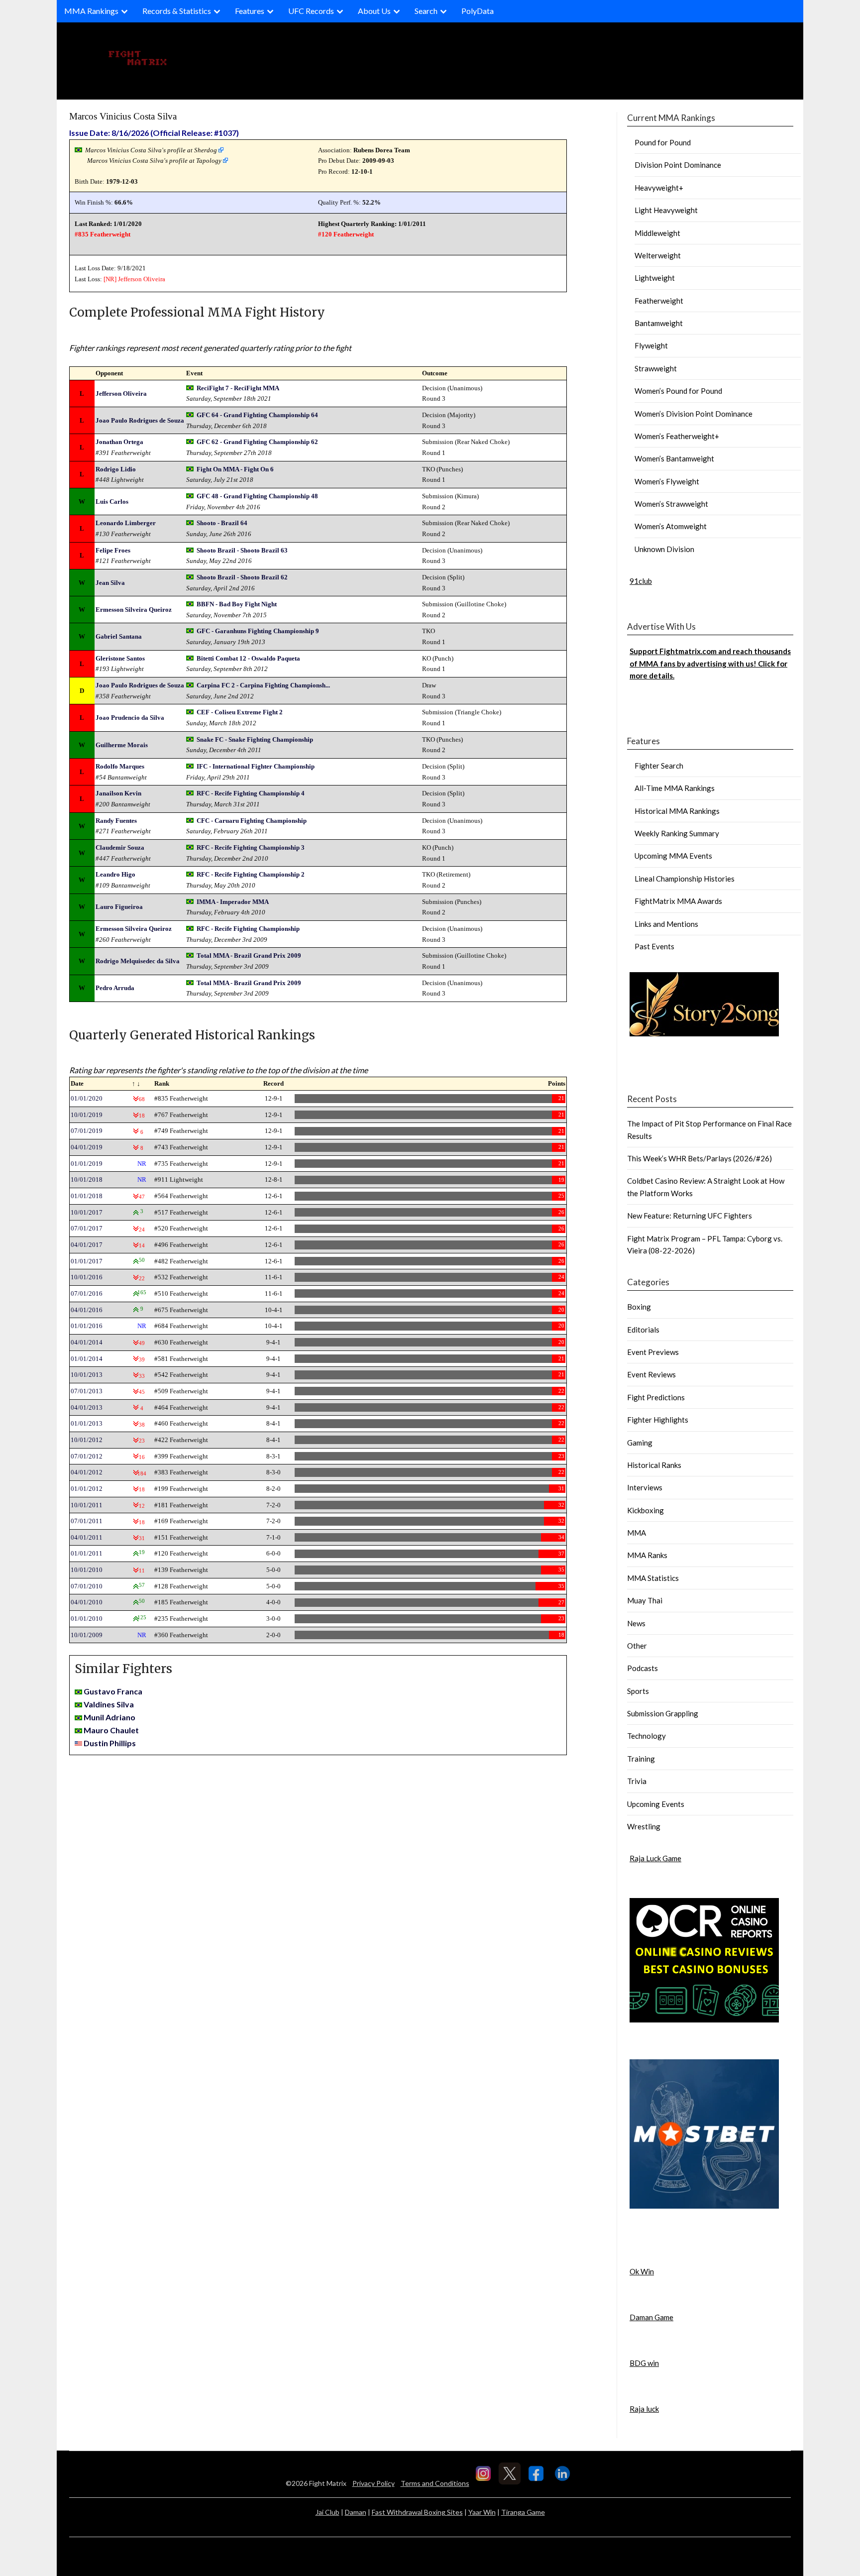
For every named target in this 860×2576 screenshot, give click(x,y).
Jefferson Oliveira (142, 279)
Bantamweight (659, 323)
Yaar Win (482, 2512)
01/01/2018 (87, 1196)
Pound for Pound (663, 142)
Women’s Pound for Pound (678, 391)
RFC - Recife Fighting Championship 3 (251, 847)
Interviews (645, 1487)
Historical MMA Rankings (677, 811)
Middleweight (657, 233)
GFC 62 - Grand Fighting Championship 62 (257, 442)
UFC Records (311, 11)
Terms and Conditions (435, 2483)
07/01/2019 (87, 1131)
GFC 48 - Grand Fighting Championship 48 (257, 496)
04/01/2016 (87, 1310)
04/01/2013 (87, 1407)
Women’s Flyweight (667, 481)
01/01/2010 (87, 1619)
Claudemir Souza (120, 847)
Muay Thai (645, 1600)
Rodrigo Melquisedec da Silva (138, 961)
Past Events (654, 946)
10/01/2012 (87, 1440)
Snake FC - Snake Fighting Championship (255, 739)
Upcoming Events (656, 1804)
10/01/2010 (87, 1570)
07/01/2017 (87, 1228)
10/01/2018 (87, 1179)
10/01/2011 (87, 1505)
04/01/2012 (87, 1472)
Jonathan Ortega (119, 442)
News (636, 1623)
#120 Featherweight (346, 234)
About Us (374, 11)
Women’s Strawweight (671, 504)
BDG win (644, 2363)
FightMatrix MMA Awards (678, 901)
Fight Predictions (656, 1397)
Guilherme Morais (122, 745)
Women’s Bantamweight (674, 458)
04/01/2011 (87, 1537)
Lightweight (655, 278)
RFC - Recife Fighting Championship (248, 929)
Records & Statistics (177, 11)
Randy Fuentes (116, 821)
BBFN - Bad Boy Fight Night (237, 604)
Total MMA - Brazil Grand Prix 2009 (249, 955)
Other (637, 1646)
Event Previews (653, 1352)
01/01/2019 (87, 1164)
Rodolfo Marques (120, 766)
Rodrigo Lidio (116, 469)
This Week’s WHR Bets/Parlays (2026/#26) (699, 1158)
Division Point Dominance (678, 165)
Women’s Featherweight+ (677, 436)
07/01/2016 (87, 1293)
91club (641, 581)
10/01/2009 (87, 1635)
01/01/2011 (87, 1553)
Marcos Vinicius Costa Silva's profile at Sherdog (151, 150)
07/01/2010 (87, 1586)
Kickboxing (645, 1510)
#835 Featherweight (103, 234)
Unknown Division (664, 549)
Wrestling (644, 1826)
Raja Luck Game (655, 1858)
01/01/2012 (87, 1489)
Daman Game (651, 2317)
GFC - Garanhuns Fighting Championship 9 (258, 631)
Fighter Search (659, 766)
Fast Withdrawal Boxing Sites (417, 2512)
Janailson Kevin (118, 793)
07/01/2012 (87, 1456)
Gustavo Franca (113, 1691)
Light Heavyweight (666, 210)
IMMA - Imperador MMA (233, 902)
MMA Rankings (91, 11)
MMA (637, 1533)
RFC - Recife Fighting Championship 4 (251, 793)
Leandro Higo (115, 874)
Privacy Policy (374, 2483)
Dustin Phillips (110, 1743)
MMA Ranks (647, 1555)
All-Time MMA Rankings (675, 788)
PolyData (478, 11)
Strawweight (656, 368)
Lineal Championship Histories (685, 879)
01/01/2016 (87, 1326)
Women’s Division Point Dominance (694, 414)
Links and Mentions (666, 924)
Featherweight (659, 301)
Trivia (637, 1781)
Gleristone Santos (120, 658)
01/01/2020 (87, 1098)
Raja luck (644, 2409)
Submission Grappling (663, 1713)
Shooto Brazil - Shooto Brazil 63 (242, 550)
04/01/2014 (87, 1342)
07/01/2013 (87, 1391)
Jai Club (327, 2512)
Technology (646, 1736)
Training (641, 1759)
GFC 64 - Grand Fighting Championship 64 (257, 415)
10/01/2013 (87, 1375)
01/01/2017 (87, 1261)
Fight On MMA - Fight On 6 (235, 469)
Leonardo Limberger (126, 523)
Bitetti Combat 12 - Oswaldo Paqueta (248, 658)
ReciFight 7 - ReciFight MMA (238, 388)
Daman (356, 2512)
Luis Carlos (112, 502)
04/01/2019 (87, 1147)
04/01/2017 (87, 1245)
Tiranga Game (523, 2512)
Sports (638, 1691)
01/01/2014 (87, 1359)
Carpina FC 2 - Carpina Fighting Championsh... (263, 685)
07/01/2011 (87, 1521)
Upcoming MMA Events (673, 856)
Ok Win (642, 2271)
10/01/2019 (87, 1115)
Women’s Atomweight (671, 526)
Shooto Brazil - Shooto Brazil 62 (242, 577)
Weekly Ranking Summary (677, 833)
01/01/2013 (87, 1423)
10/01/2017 (87, 1212)
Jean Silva (110, 583)
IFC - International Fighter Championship (256, 766)
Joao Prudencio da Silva (130, 718)
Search (426, 11)
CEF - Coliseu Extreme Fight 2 (240, 712)
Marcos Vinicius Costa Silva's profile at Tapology (154, 161)
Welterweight (658, 255)
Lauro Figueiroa (119, 907)
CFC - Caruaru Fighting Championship (252, 821)
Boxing (639, 1307)
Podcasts (643, 1668)
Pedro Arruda (115, 988)
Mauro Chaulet (111, 1730)
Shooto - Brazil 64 (222, 523)
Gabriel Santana (119, 636)
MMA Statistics (653, 1578)
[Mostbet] (704, 2206)
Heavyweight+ (659, 188)
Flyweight (651, 345)
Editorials (643, 1330)
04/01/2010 (87, 1602)
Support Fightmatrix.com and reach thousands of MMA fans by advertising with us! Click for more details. (710, 663)
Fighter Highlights (658, 1420)
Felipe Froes (113, 550)
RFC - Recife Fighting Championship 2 (251, 874)
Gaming (640, 1443)
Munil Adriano (109, 1717)
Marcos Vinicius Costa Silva (123, 116)
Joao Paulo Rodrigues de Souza (140, 420)
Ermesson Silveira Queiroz (134, 610)
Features (250, 11)
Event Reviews (651, 1374)
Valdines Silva (109, 1704)
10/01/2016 (87, 1277)
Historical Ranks (654, 1465)
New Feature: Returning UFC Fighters (690, 1216)
